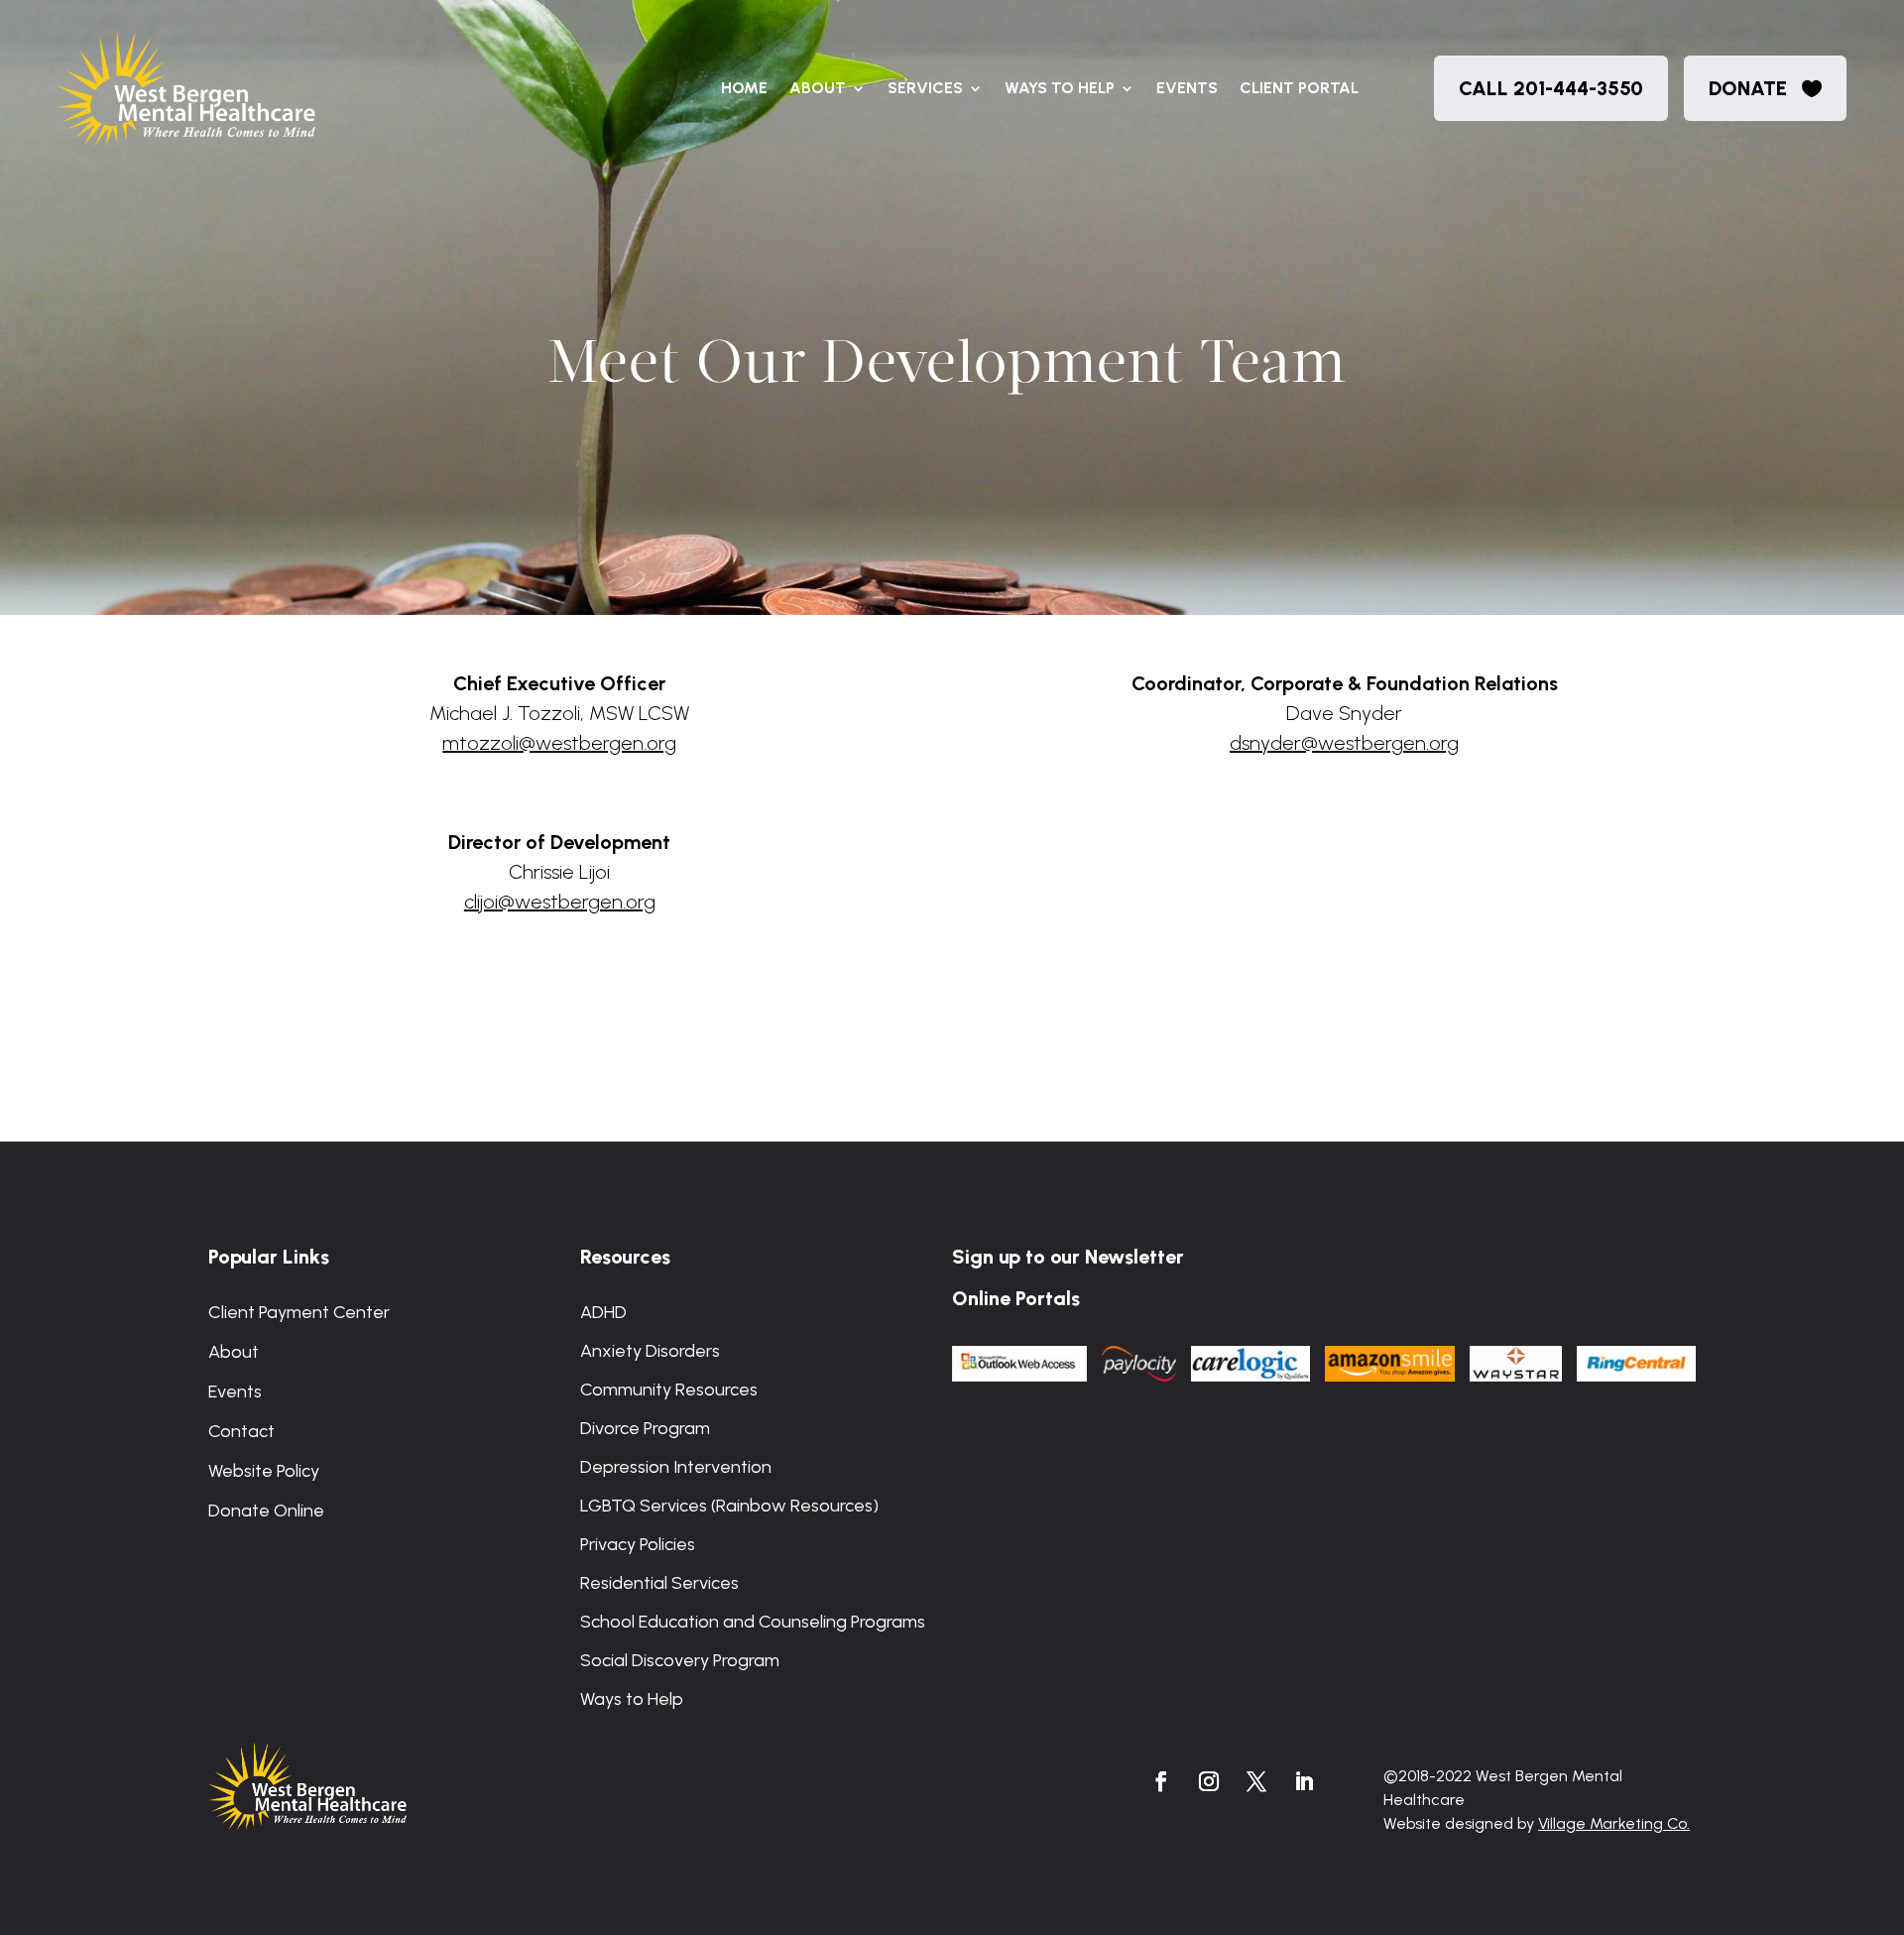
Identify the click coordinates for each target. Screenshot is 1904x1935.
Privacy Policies (638, 1544)
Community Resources (669, 1390)
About (818, 88)
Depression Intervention (676, 1467)
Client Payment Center (299, 1312)
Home (744, 88)
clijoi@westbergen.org (560, 902)
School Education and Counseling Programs (753, 1622)
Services (925, 88)
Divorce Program (645, 1428)
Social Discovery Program (680, 1660)
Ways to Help (1060, 88)
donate (1748, 88)
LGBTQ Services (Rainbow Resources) (729, 1506)
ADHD (603, 1312)
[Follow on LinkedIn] (1304, 1781)
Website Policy (264, 1471)
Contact (241, 1431)
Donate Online (266, 1511)
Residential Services (659, 1583)
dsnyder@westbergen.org (1344, 743)
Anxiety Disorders (650, 1351)
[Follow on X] (1256, 1781)
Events (1187, 88)
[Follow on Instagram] (1209, 1781)
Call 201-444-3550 (1551, 88)
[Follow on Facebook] (1161, 1781)
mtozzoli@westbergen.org (559, 743)
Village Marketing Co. (1614, 1823)
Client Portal (1299, 88)
